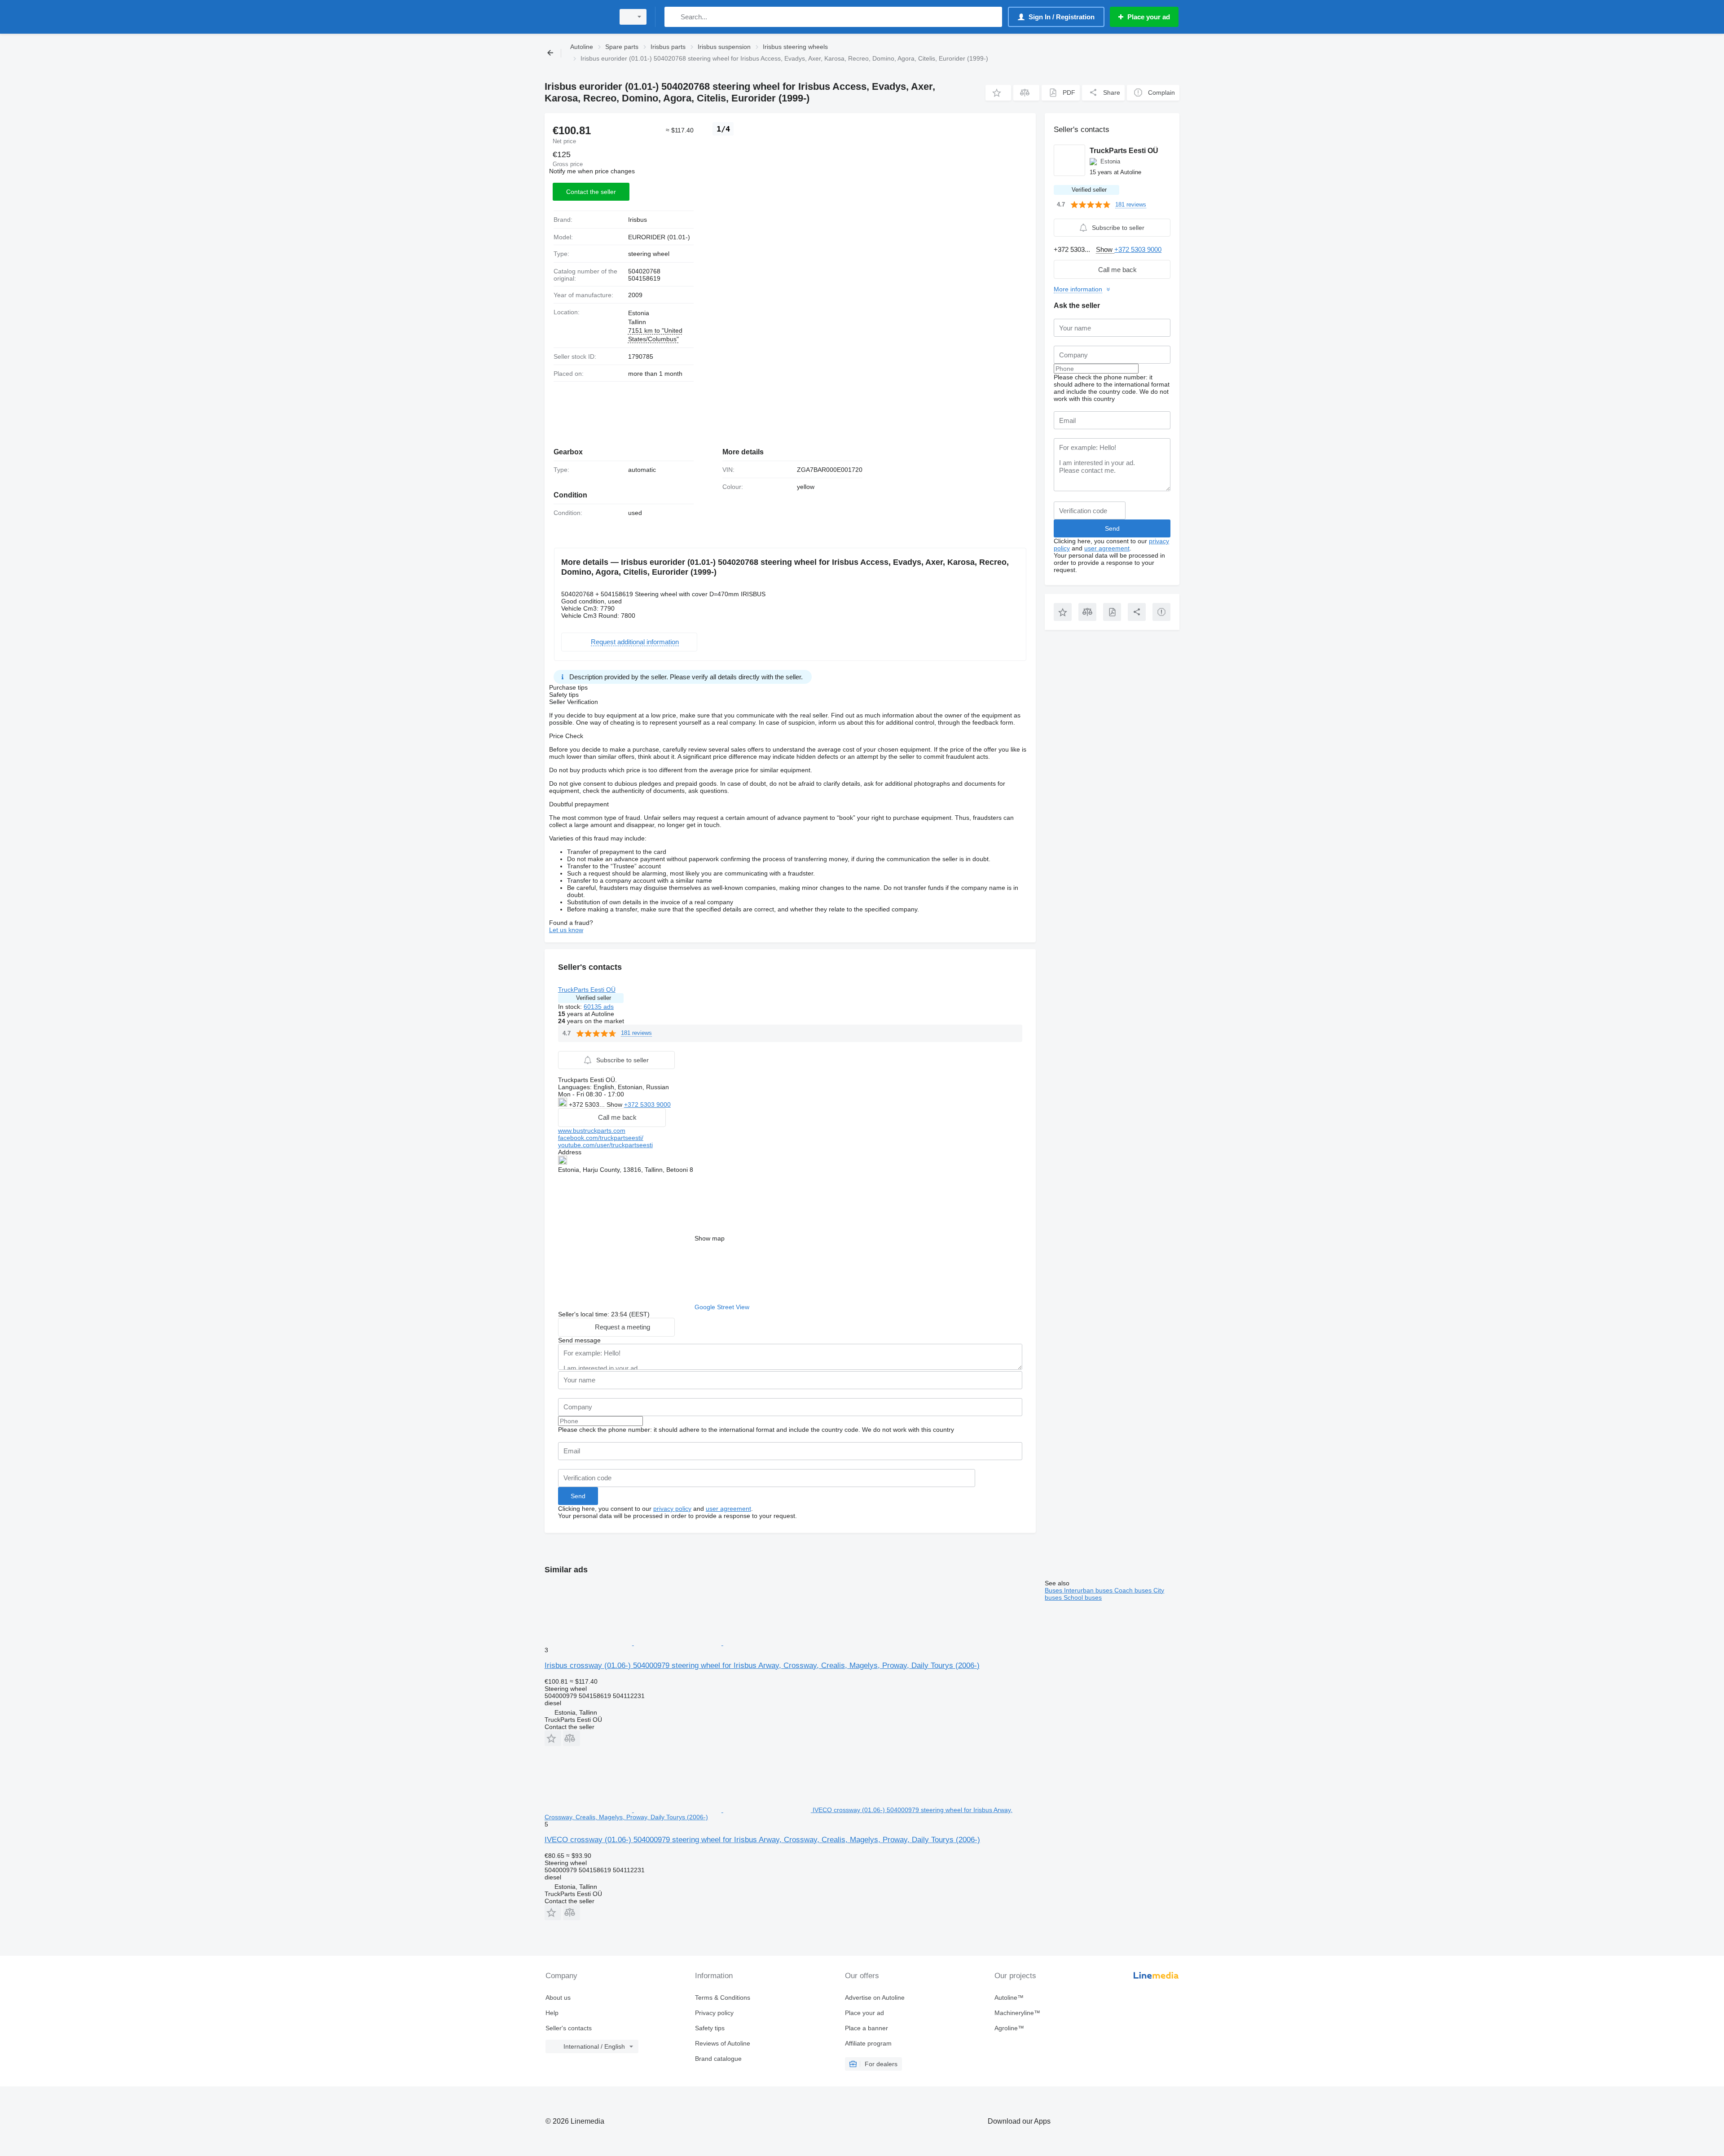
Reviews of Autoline (723, 2043)
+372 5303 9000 (647, 1104)
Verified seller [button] (594, 998)
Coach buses (1134, 1590)
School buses (1083, 1597)
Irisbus (638, 220)
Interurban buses (1089, 1590)
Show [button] (615, 1104)
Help (552, 2013)
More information (1078, 289)
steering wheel (649, 254)
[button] (998, 93)
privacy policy (672, 1509)
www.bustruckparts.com (592, 1131)
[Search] (673, 17)
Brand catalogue (718, 2059)
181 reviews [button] (636, 1033)
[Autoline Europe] (577, 17)
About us (558, 1998)
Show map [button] (710, 1238)
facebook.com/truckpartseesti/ (601, 1138)
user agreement (728, 1509)
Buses (1054, 1590)
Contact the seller (591, 192)
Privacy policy (714, 2013)
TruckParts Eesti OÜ (587, 990)
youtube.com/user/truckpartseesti (605, 1145)
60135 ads (599, 1007)
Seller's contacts (569, 2028)
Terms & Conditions (723, 1998)
